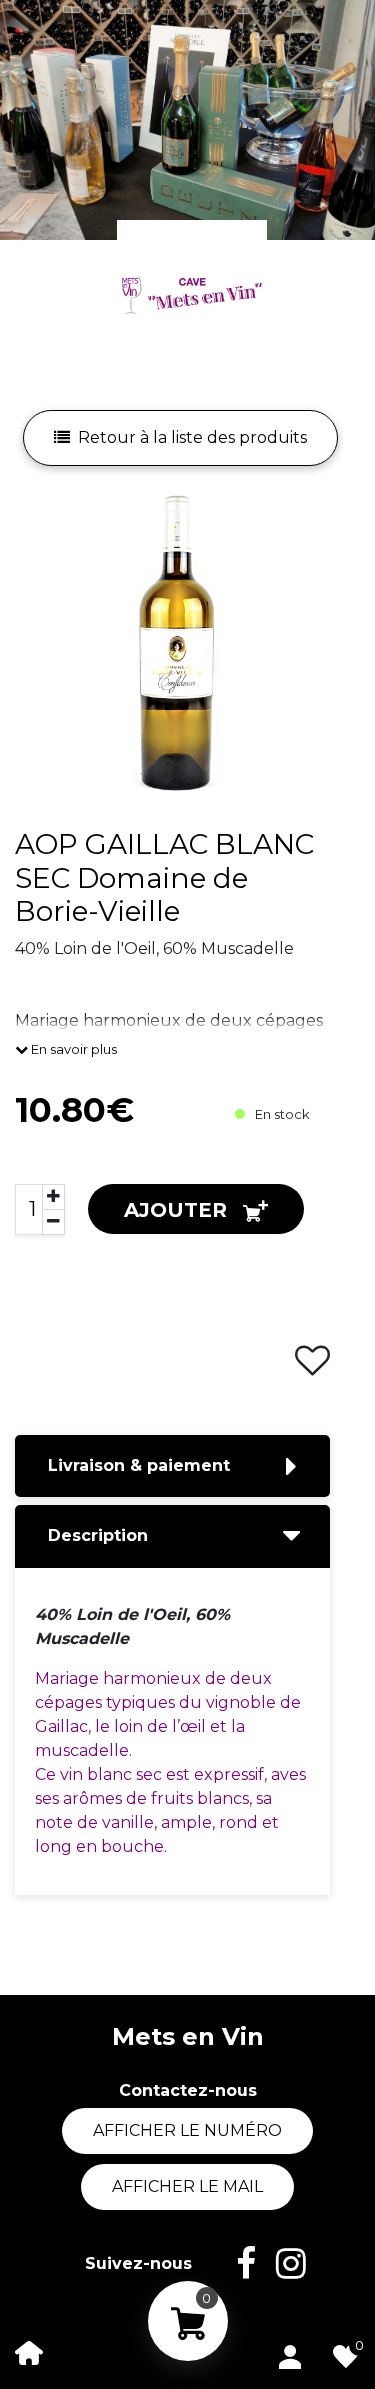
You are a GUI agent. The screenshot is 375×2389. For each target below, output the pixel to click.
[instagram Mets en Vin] (281, 2264)
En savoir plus (72, 1049)
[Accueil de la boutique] (29, 2351)
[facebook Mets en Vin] (236, 2264)
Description (98, 1535)
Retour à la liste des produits (192, 437)
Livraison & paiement (139, 1465)
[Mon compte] (290, 2353)
